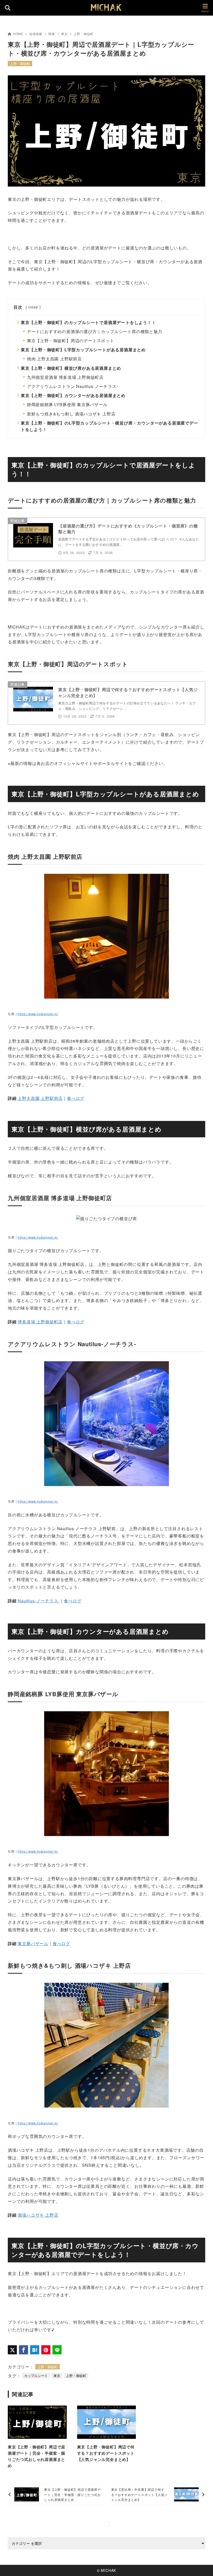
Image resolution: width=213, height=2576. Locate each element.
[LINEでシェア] (57, 2350)
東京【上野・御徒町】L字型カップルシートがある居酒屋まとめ (83, 350)
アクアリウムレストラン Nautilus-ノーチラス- (73, 386)
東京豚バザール (33, 1943)
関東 (52, 34)
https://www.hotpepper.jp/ (38, 1014)
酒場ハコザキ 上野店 (38, 2215)
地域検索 (36, 34)
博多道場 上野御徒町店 (40, 1322)
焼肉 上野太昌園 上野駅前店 (54, 359)
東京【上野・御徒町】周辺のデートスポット (71, 341)
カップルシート (36, 2376)
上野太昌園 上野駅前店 (40, 1098)
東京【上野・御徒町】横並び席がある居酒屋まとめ (71, 368)
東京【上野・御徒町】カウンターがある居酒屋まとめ (73, 395)
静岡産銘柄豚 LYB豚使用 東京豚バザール (67, 404)
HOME (18, 34)
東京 (64, 34)
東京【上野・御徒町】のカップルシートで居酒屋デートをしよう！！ (88, 322)
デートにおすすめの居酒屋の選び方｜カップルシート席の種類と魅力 (95, 331)
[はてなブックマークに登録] (35, 2350)
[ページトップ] (203, 2566)
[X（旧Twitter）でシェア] (12, 2350)
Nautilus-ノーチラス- (39, 1601)
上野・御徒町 (84, 34)
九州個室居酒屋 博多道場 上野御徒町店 (65, 377)
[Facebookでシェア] (24, 2350)
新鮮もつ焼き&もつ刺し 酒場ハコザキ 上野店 (71, 414)
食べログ (76, 1098)
